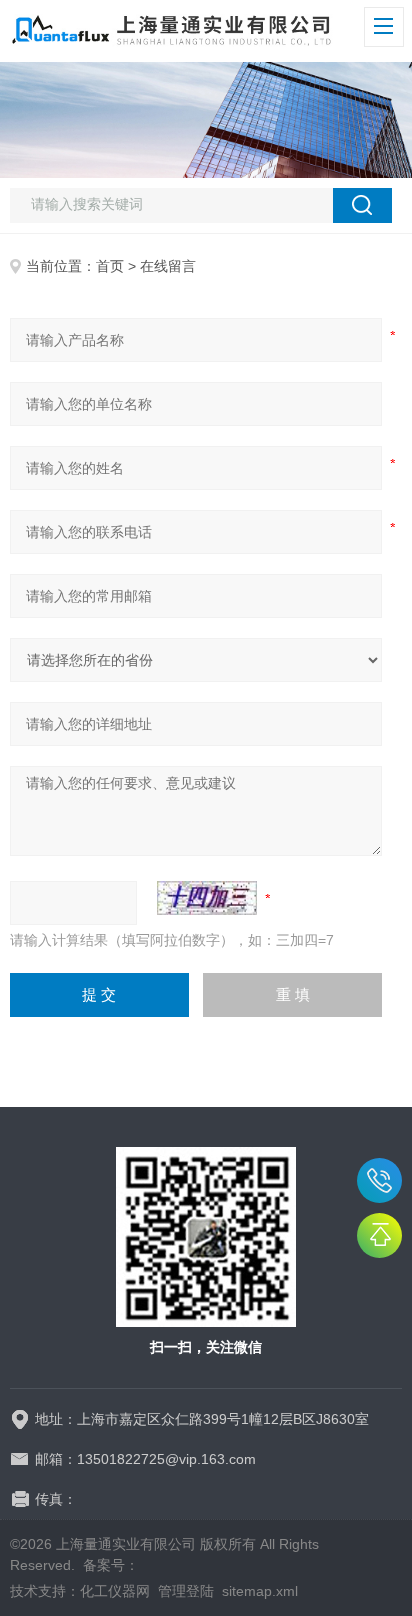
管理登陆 (186, 1591)
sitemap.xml (260, 1591)
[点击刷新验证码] (207, 898)
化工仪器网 (115, 1591)
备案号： (111, 1565)
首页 (110, 266)
